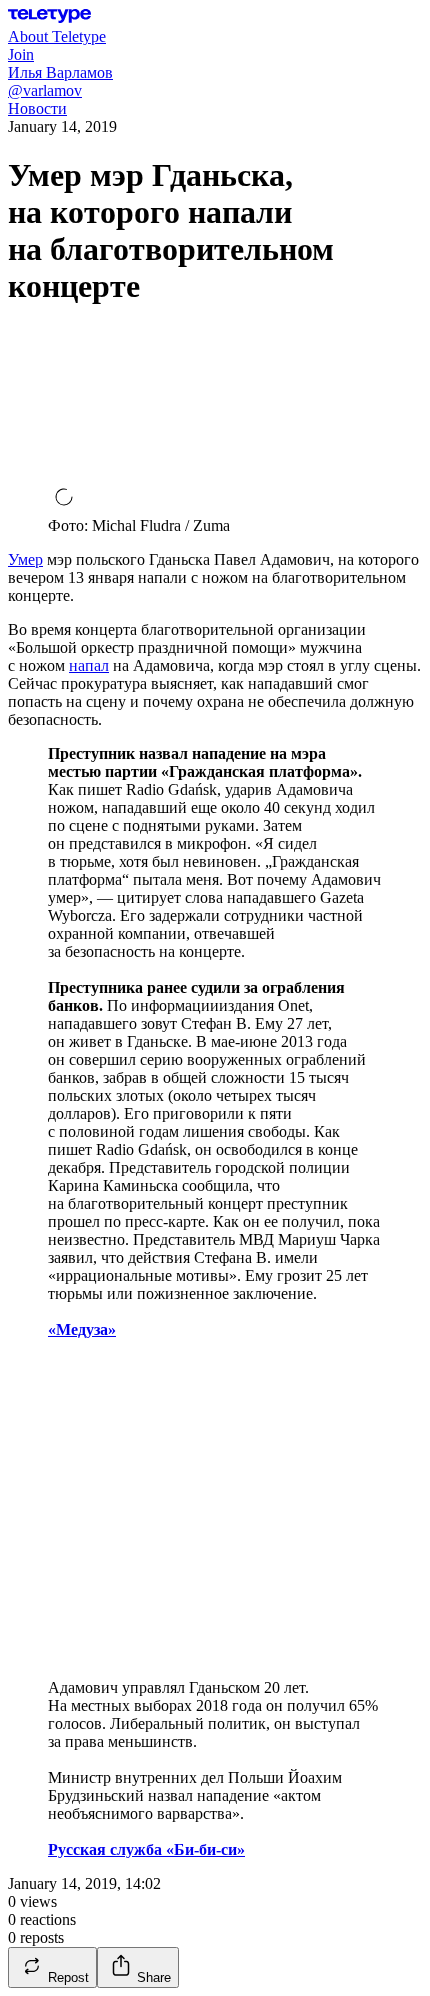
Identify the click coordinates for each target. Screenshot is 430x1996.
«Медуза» (82, 1329)
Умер (25, 559)
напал (89, 665)
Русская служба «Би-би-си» (146, 1849)
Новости (37, 108)
